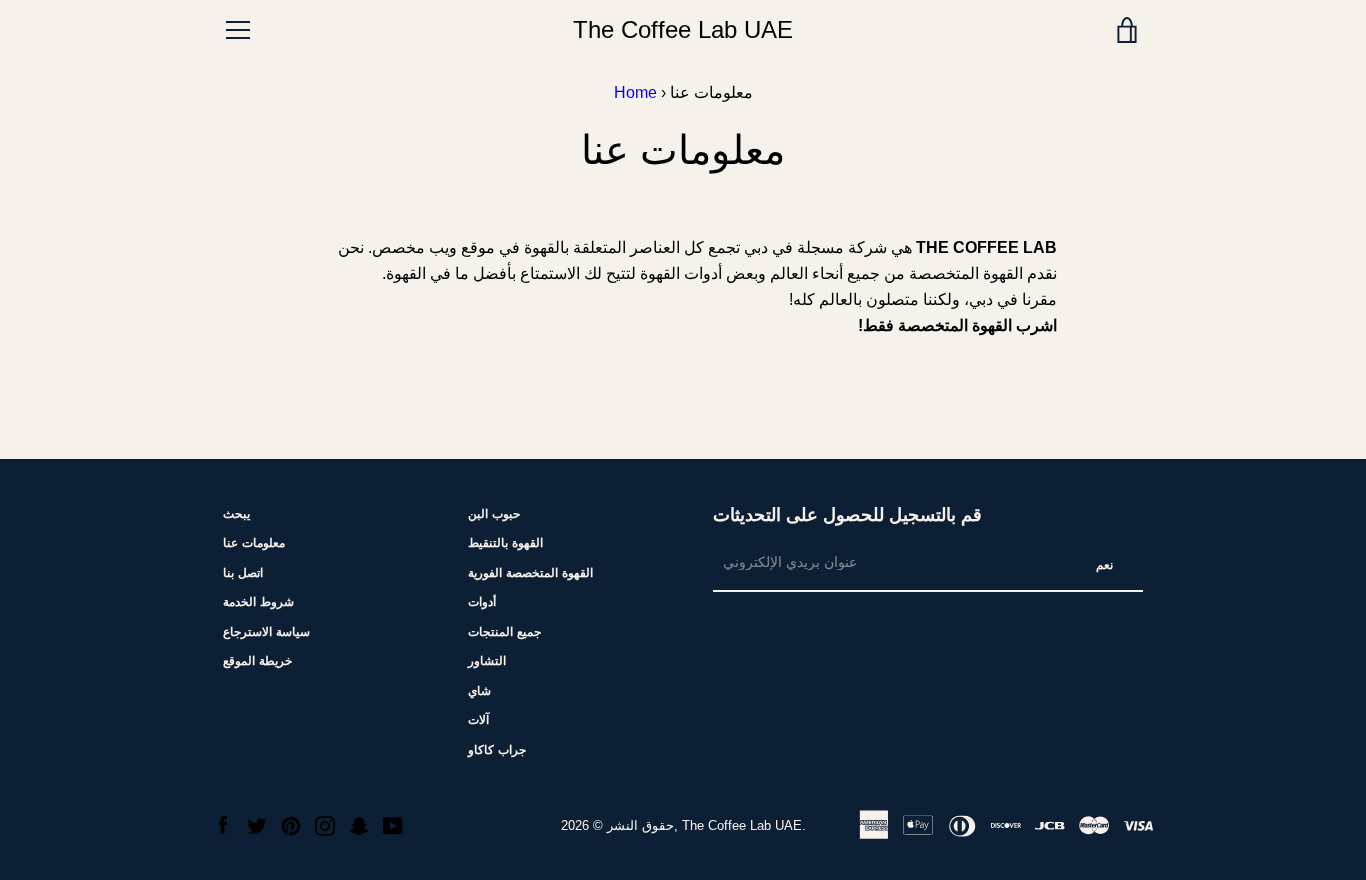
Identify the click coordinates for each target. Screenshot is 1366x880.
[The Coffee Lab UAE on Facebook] (223, 824)
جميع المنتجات (504, 632)
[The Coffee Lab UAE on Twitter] (257, 824)
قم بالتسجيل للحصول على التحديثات (847, 515)
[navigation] (238, 30)
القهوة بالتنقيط (505, 543)
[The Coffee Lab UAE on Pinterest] (291, 824)
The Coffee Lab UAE (683, 29)
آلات (478, 720)
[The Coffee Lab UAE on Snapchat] (359, 824)
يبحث (236, 514)
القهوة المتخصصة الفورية (530, 573)
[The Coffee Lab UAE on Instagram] (325, 824)
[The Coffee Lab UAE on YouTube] (393, 824)
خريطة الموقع (257, 661)
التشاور (487, 661)
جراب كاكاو (497, 750)
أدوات (482, 602)
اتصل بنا (243, 573)
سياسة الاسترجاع (266, 632)
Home (635, 92)
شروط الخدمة (258, 602)
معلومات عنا (254, 543)
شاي (479, 691)
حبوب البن (494, 514)
